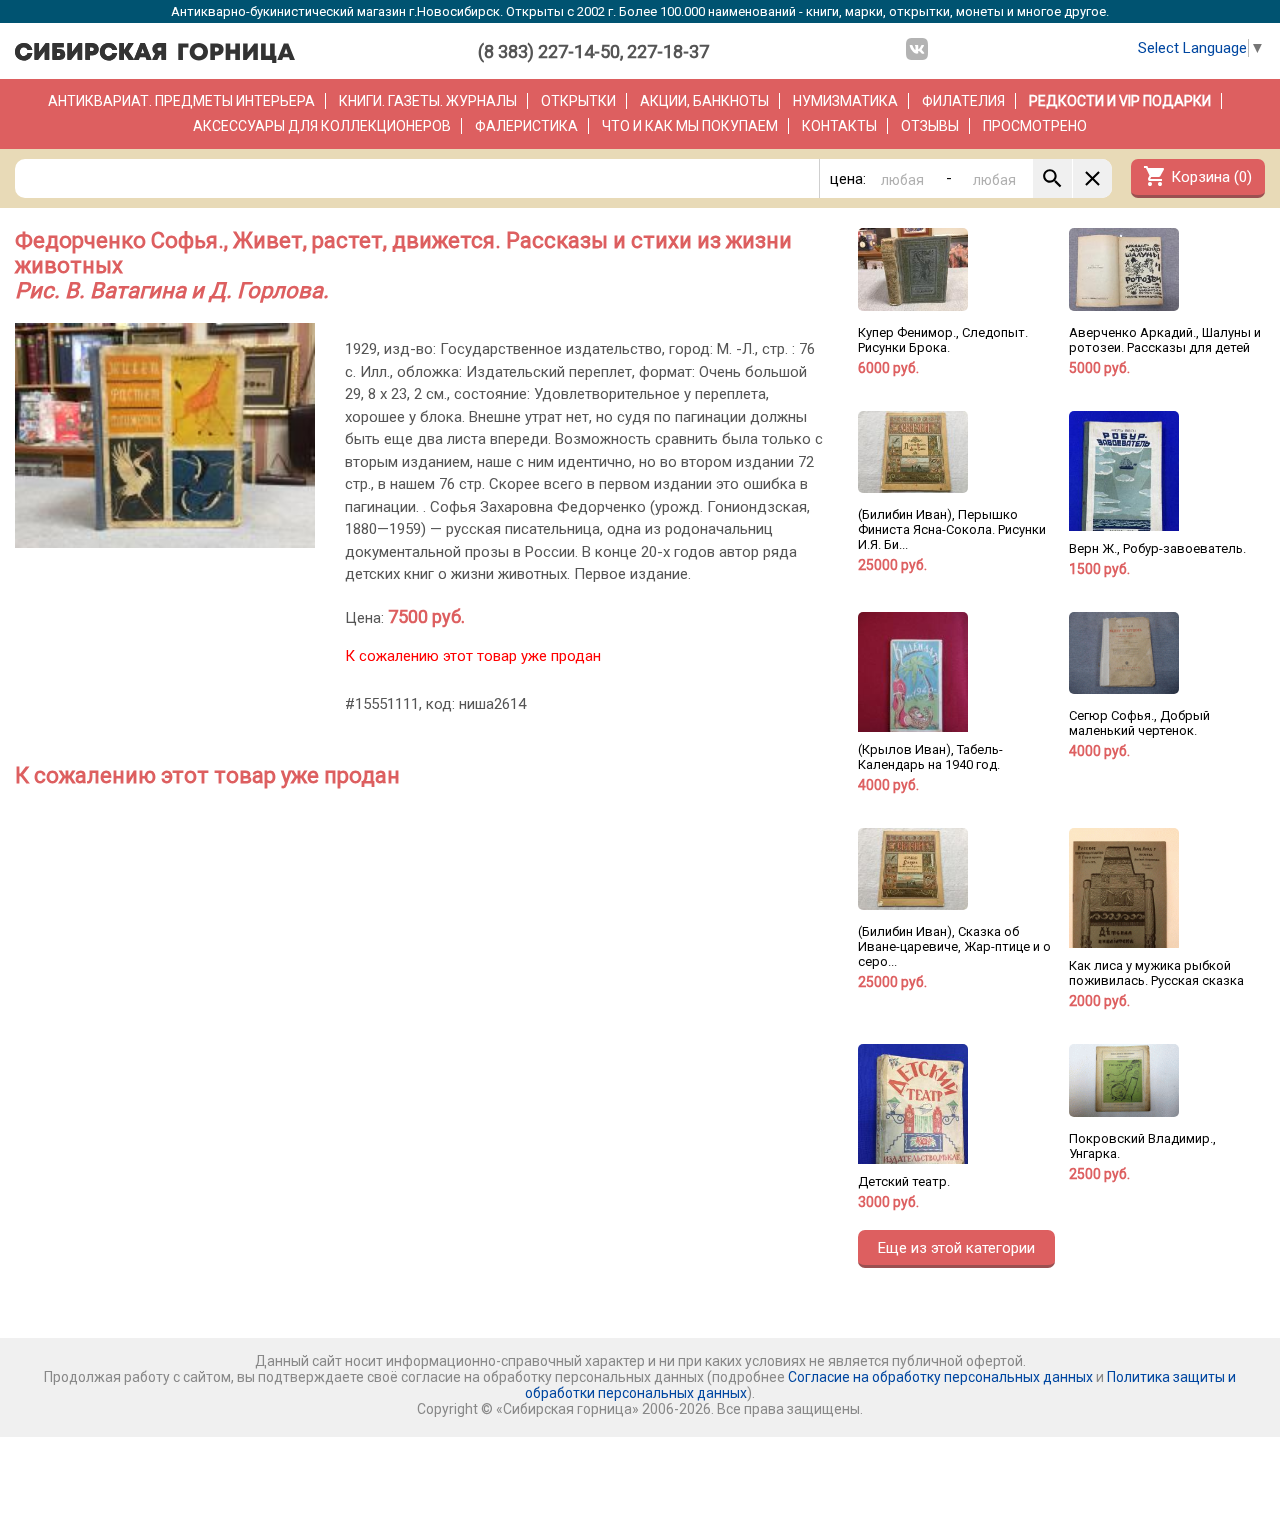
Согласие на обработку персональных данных (940, 1377)
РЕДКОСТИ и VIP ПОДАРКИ (1120, 101)
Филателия (963, 101)
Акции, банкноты (704, 101)
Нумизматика (845, 101)
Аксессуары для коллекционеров (322, 126)
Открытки (578, 101)
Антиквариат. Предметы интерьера (181, 101)
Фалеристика (526, 126)
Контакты (839, 126)
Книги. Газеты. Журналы (428, 101)
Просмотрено (1035, 126)
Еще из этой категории (956, 1248)
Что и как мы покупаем (690, 126)
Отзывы (930, 126)
